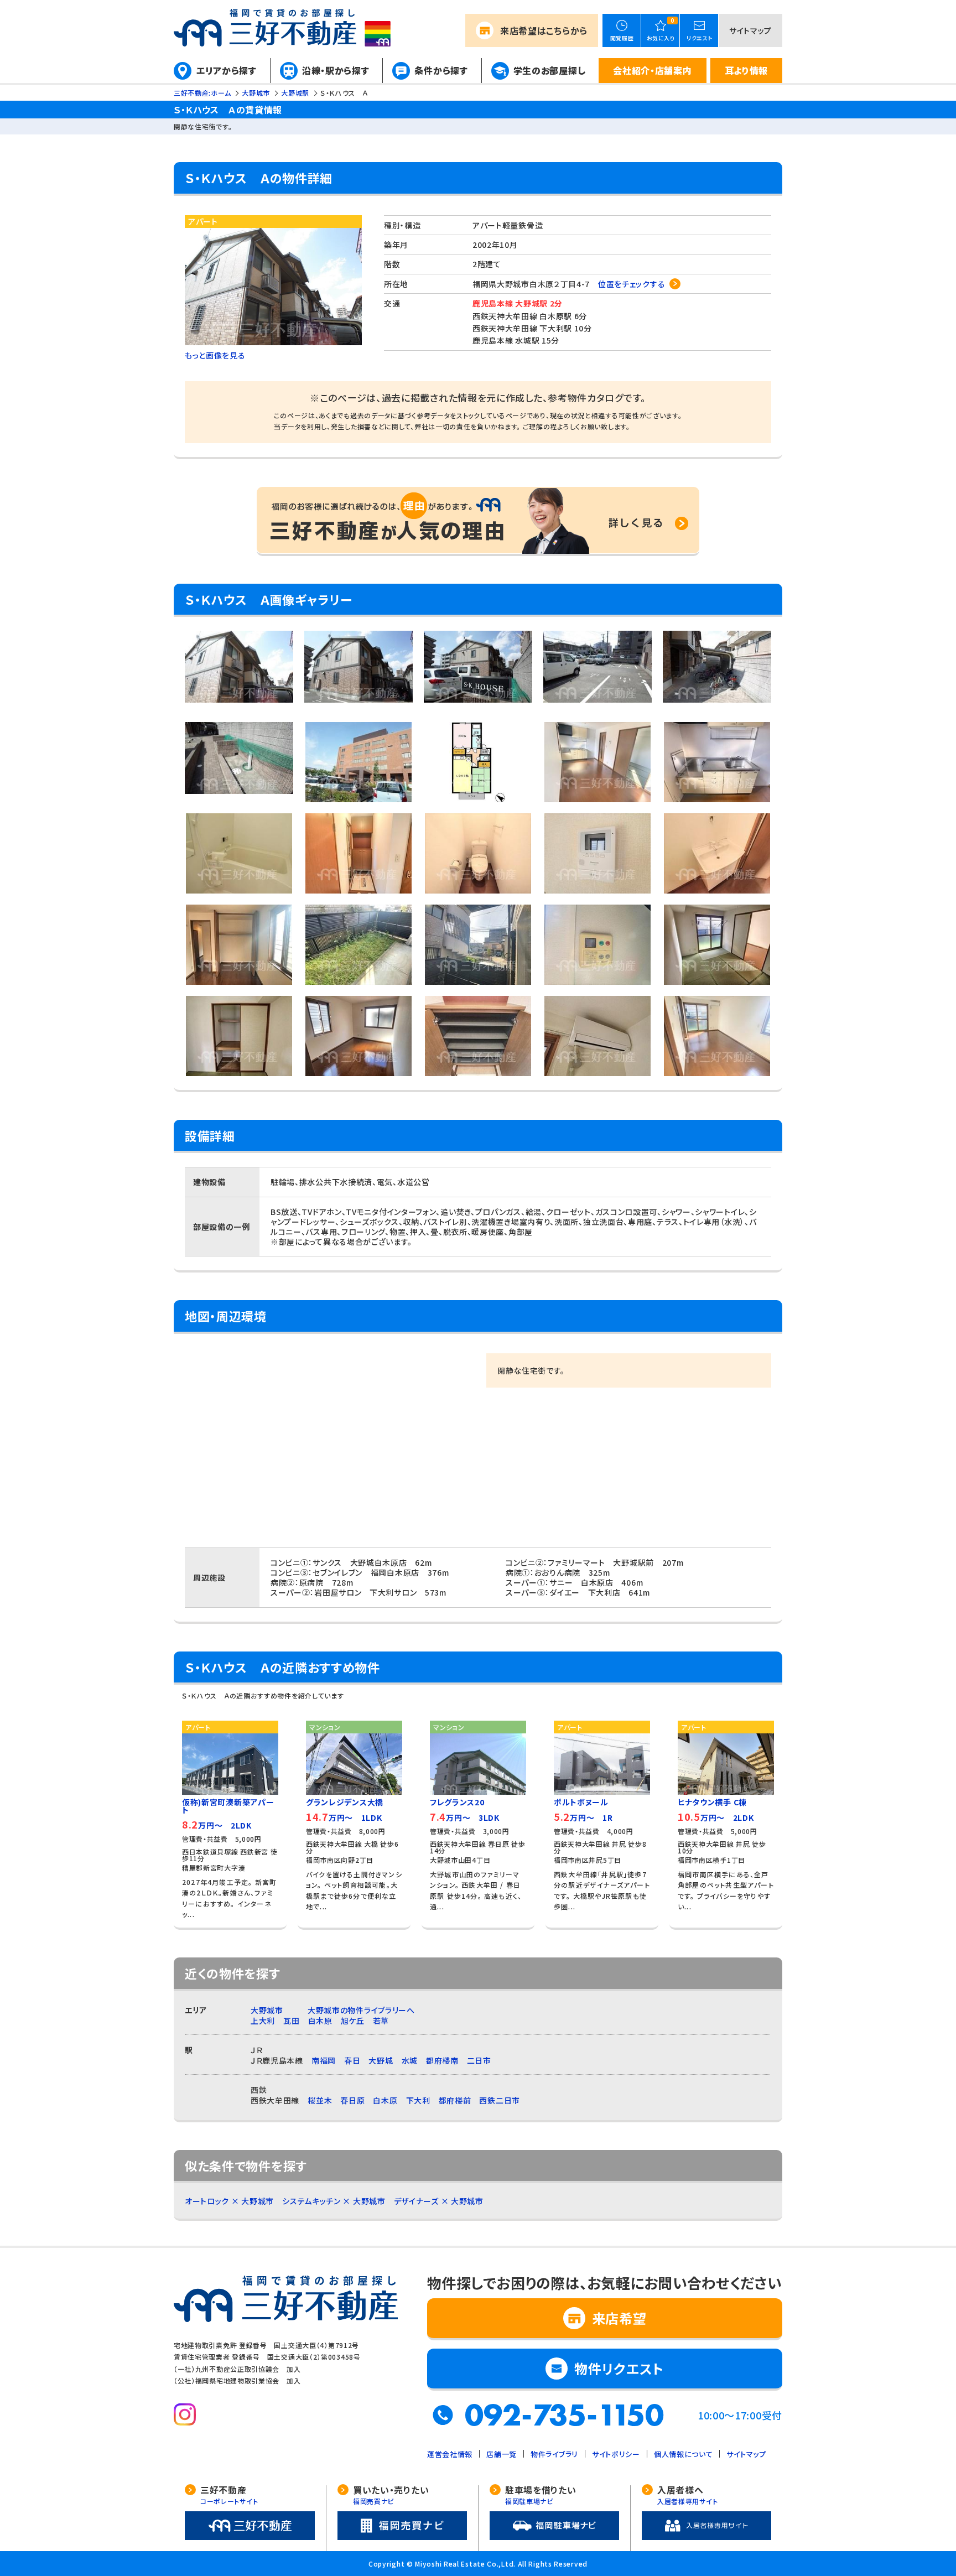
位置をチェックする (632, 284)
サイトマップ (750, 30)
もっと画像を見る (215, 355)
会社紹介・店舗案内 (652, 70)
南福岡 (324, 2060)
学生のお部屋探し (550, 70)
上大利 (263, 2021)
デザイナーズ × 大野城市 (439, 2201)
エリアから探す (227, 70)
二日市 (479, 2060)
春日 (352, 2060)
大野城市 (267, 2010)
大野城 (381, 2060)
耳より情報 (747, 70)
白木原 (320, 2021)
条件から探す (441, 70)
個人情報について (684, 2454)
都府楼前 (455, 2100)
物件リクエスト (619, 2368)
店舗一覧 (502, 2454)
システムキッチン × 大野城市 (334, 2201)
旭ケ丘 (353, 2021)
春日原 (352, 2100)
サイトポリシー (616, 2454)
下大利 (418, 2100)
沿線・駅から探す (336, 70)
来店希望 (544, 30)
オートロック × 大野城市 (229, 2201)
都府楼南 (442, 2060)
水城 (410, 2060)
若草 (381, 2021)
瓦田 (291, 2021)
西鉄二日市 (500, 2100)
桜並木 (320, 2100)
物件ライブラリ (554, 2454)
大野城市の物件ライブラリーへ (361, 2010)
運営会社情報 (450, 2454)
